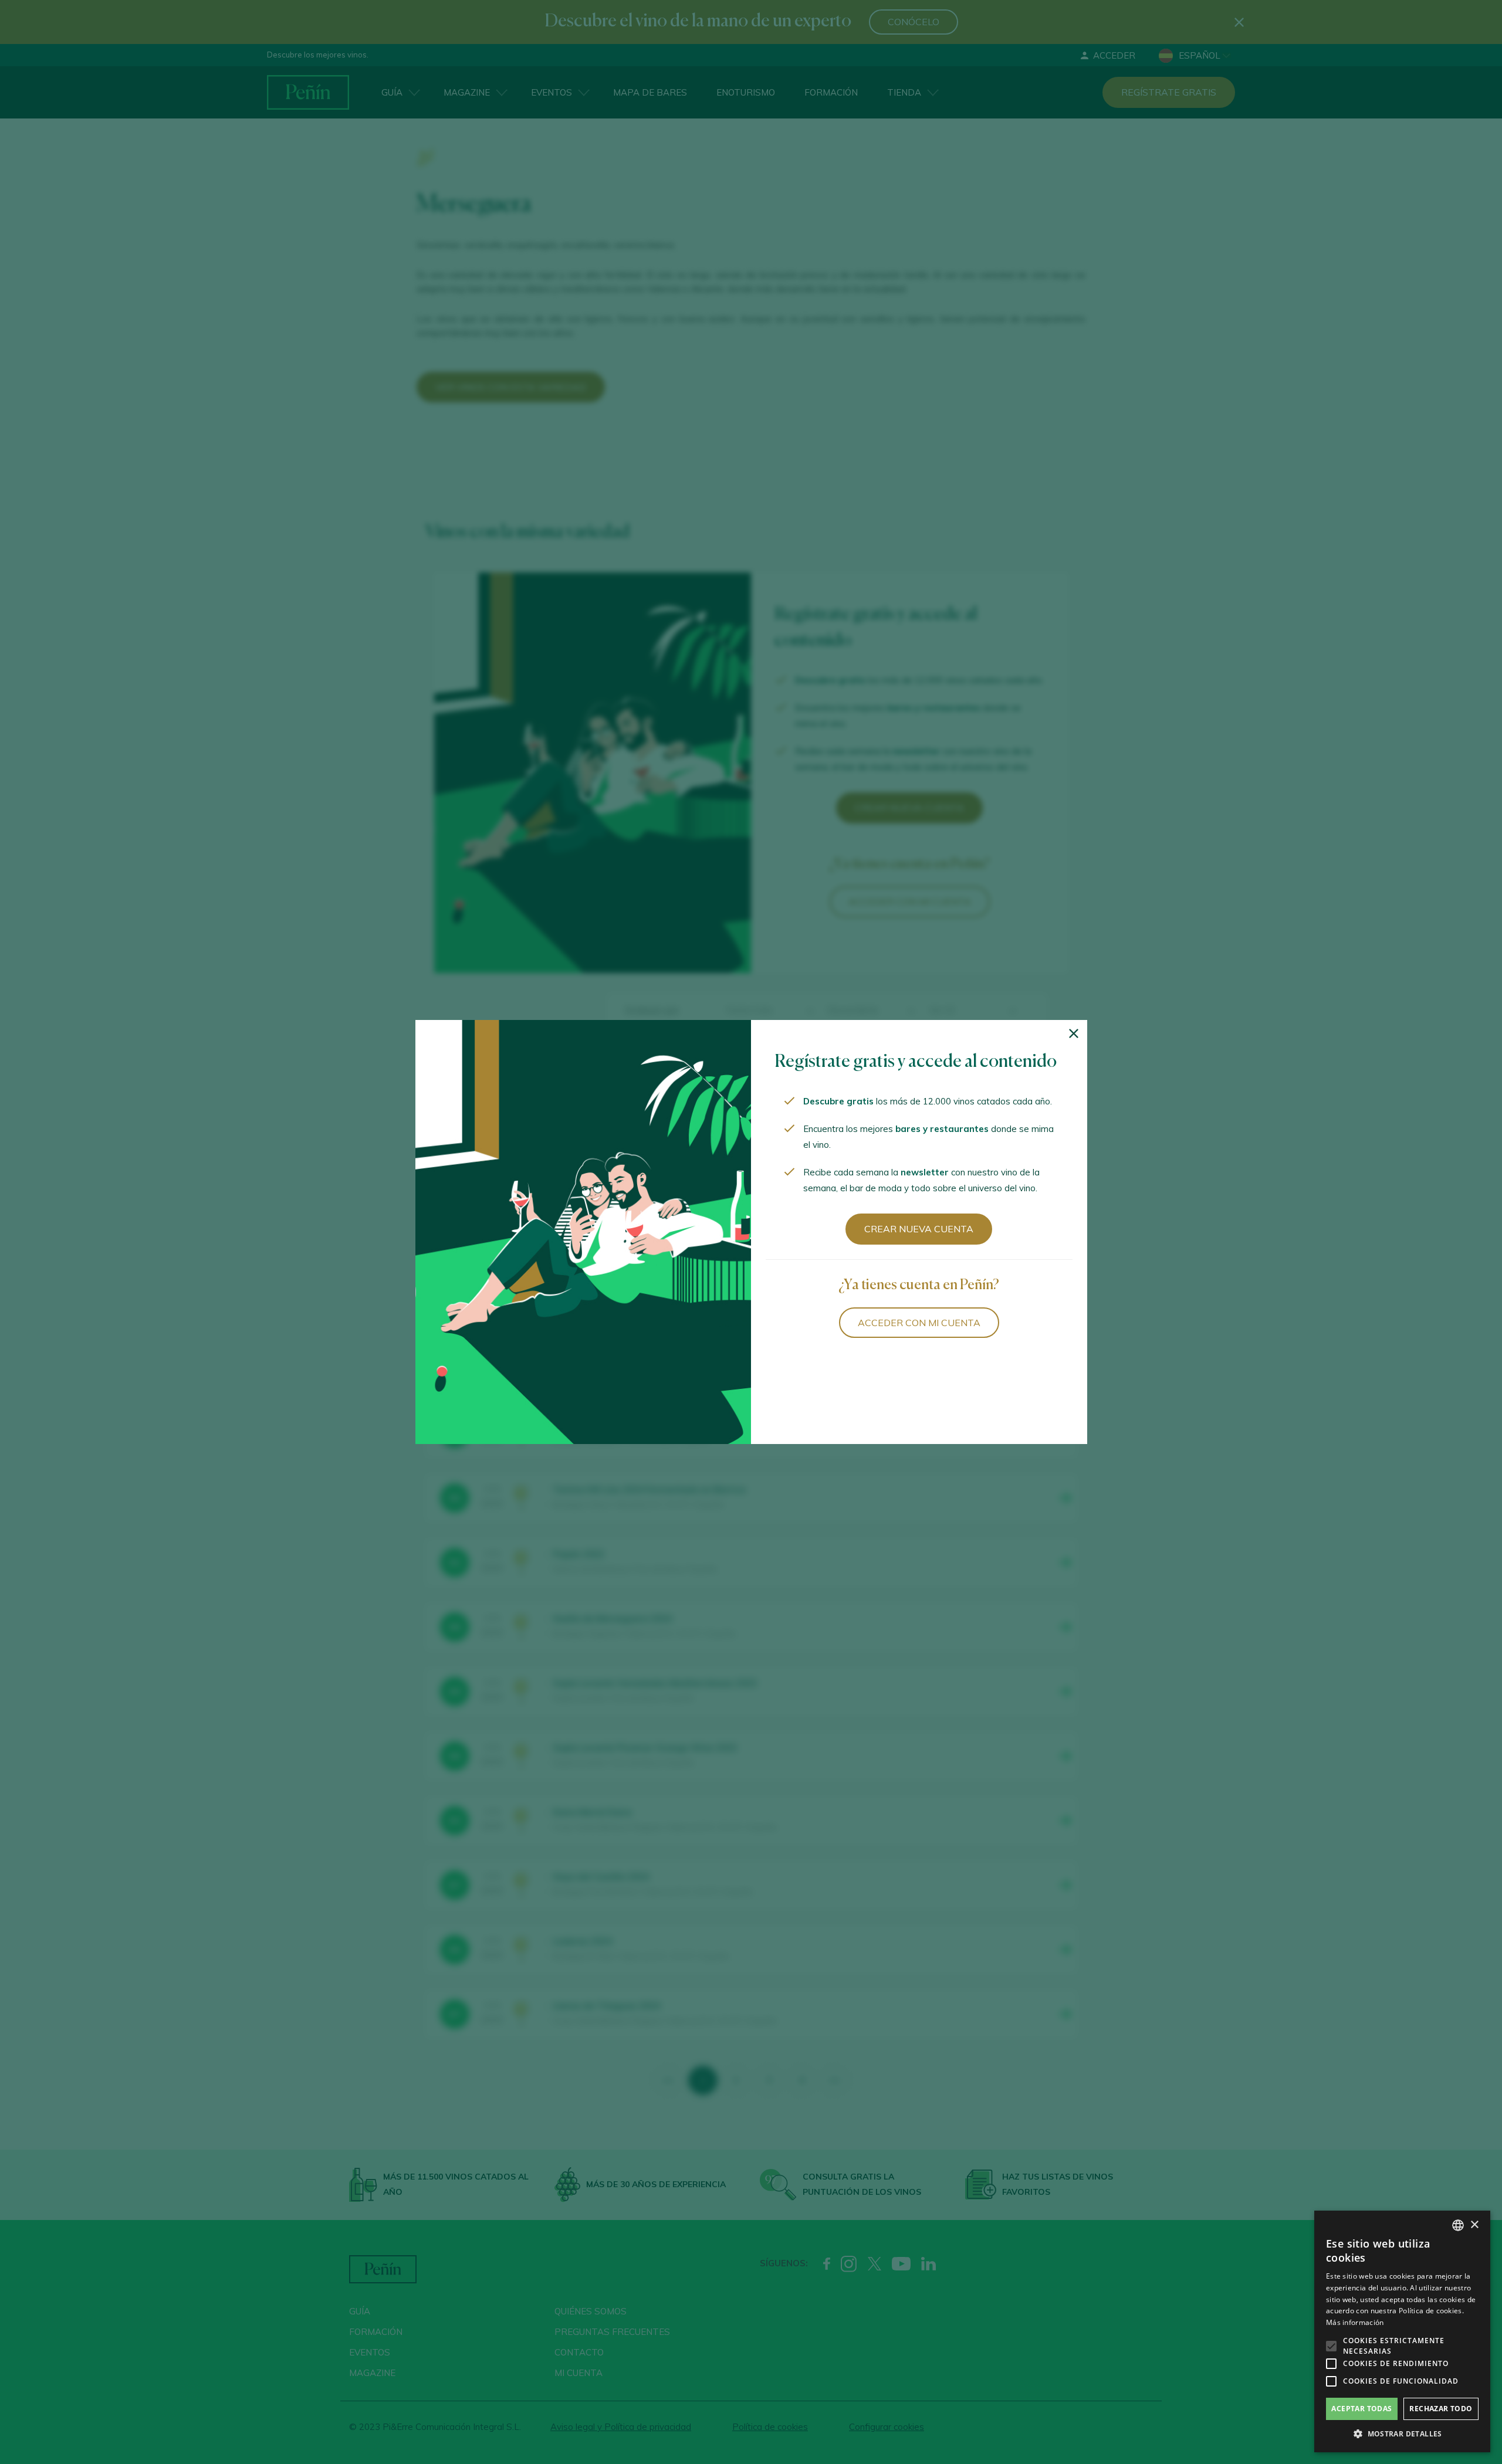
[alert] (1402, 2331)
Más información (1355, 2322)
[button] (1402, 2434)
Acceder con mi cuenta (919, 1323)
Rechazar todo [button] (1441, 2409)
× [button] (1474, 2225)
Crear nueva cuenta (919, 1229)
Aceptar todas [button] (1361, 2409)
